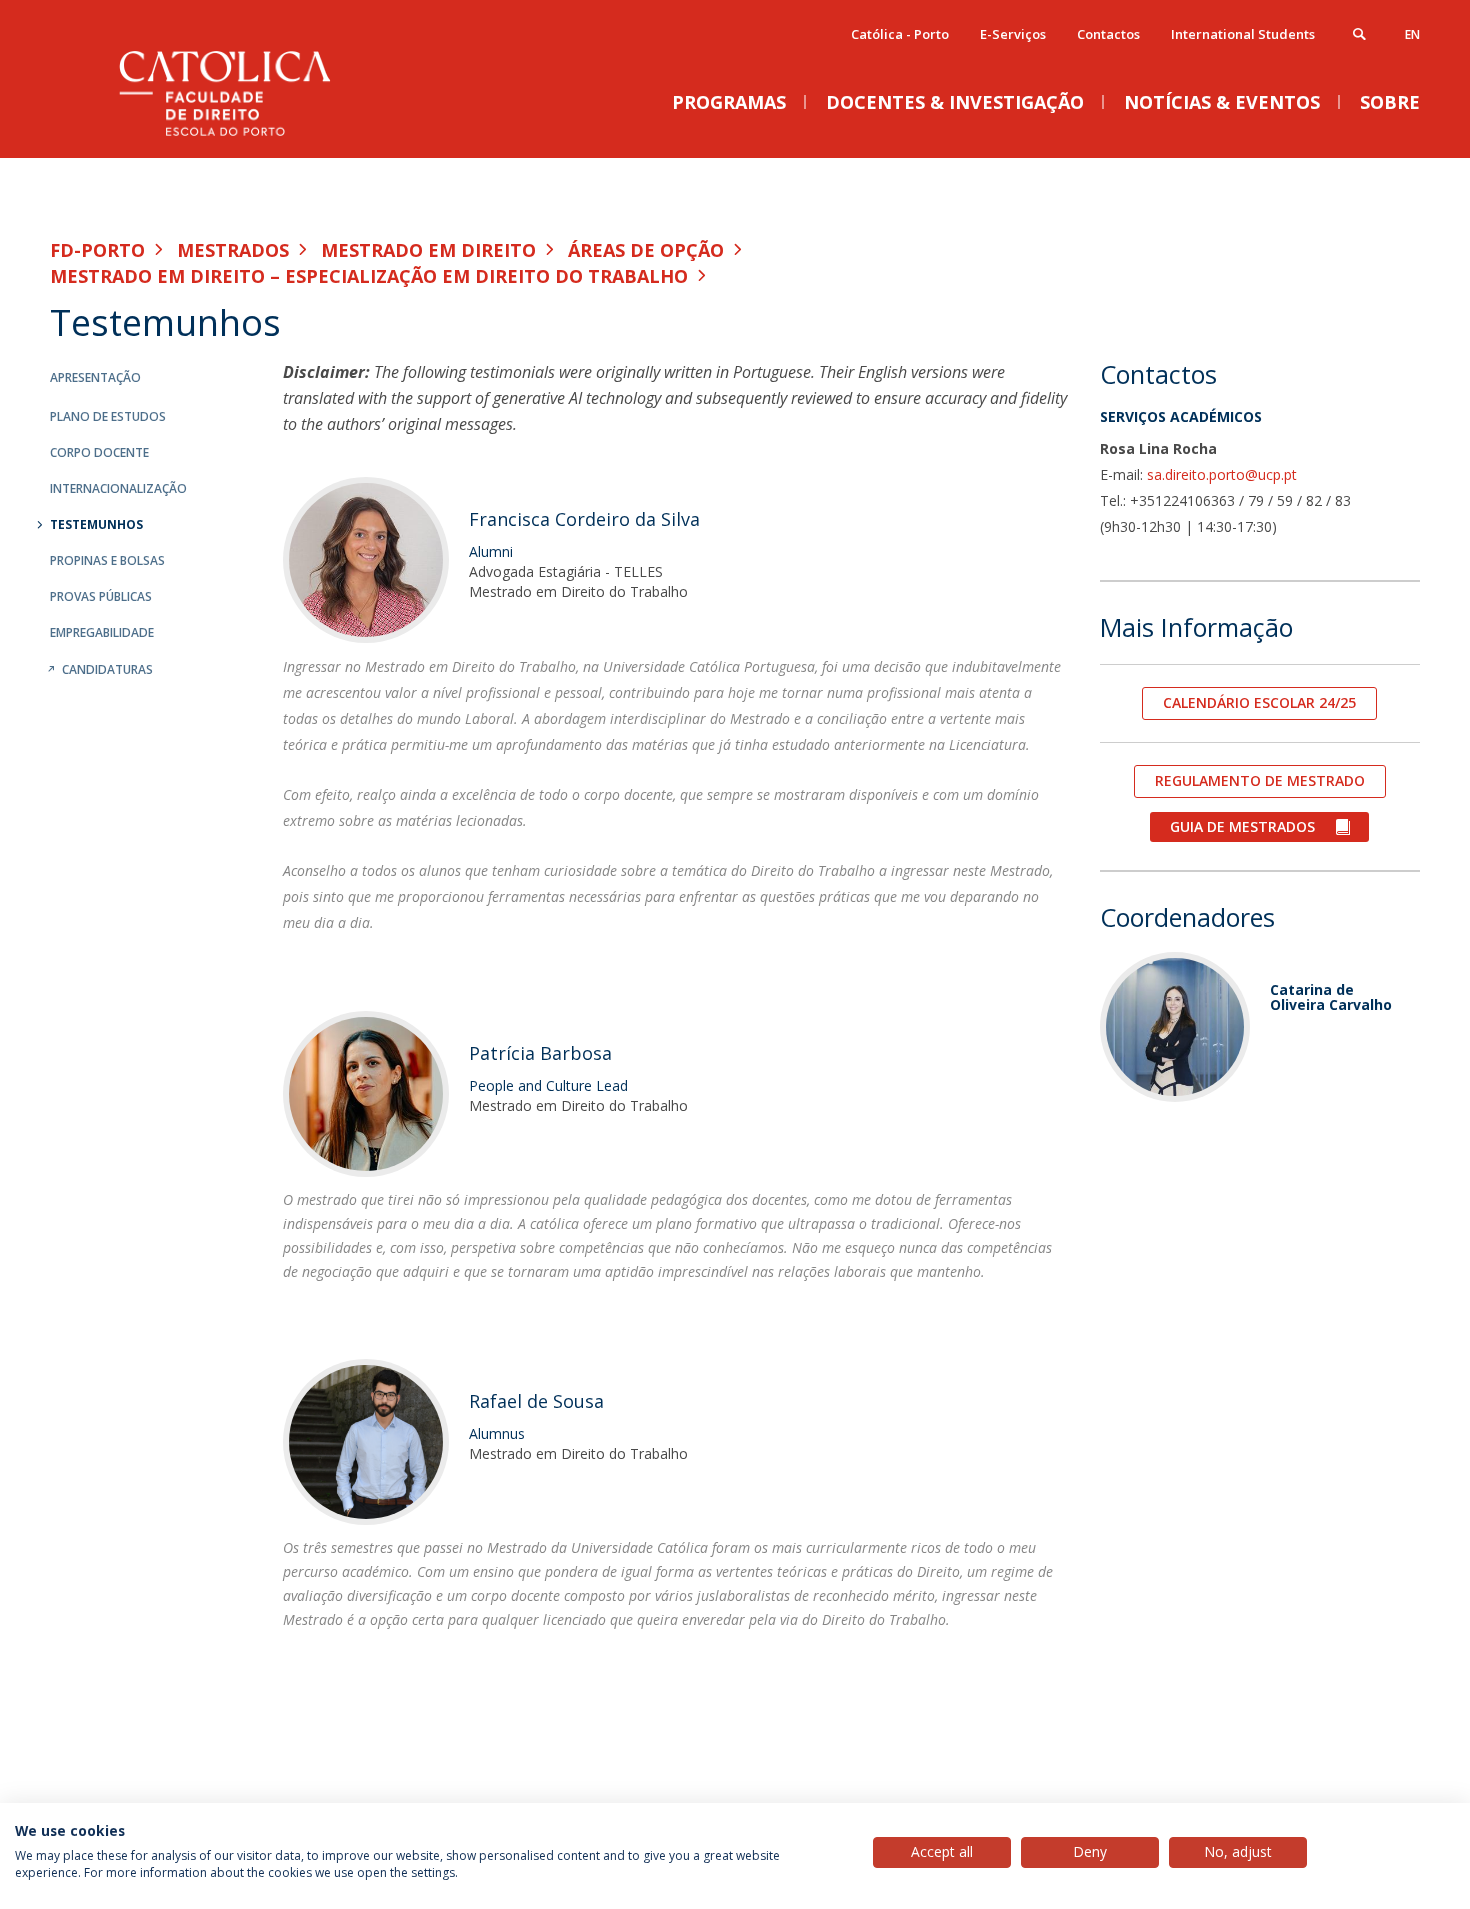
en (1412, 34)
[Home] (250, 137)
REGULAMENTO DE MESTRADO (1260, 780)
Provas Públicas (101, 596)
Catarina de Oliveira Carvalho (1331, 997)
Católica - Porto (900, 34)
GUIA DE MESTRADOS (1242, 826)
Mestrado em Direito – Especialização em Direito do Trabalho (369, 276)
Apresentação (95, 377)
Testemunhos (96, 524)
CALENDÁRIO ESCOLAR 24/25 (1259, 702)
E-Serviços (1013, 34)
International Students (1243, 34)
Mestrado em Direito (428, 250)
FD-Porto (97, 250)
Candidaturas (107, 669)
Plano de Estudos (108, 416)
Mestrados (233, 250)
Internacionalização (118, 488)
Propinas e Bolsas (107, 560)
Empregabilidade (102, 632)
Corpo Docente (99, 452)
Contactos (1108, 34)
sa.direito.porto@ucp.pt (1222, 474)
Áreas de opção (646, 250)
